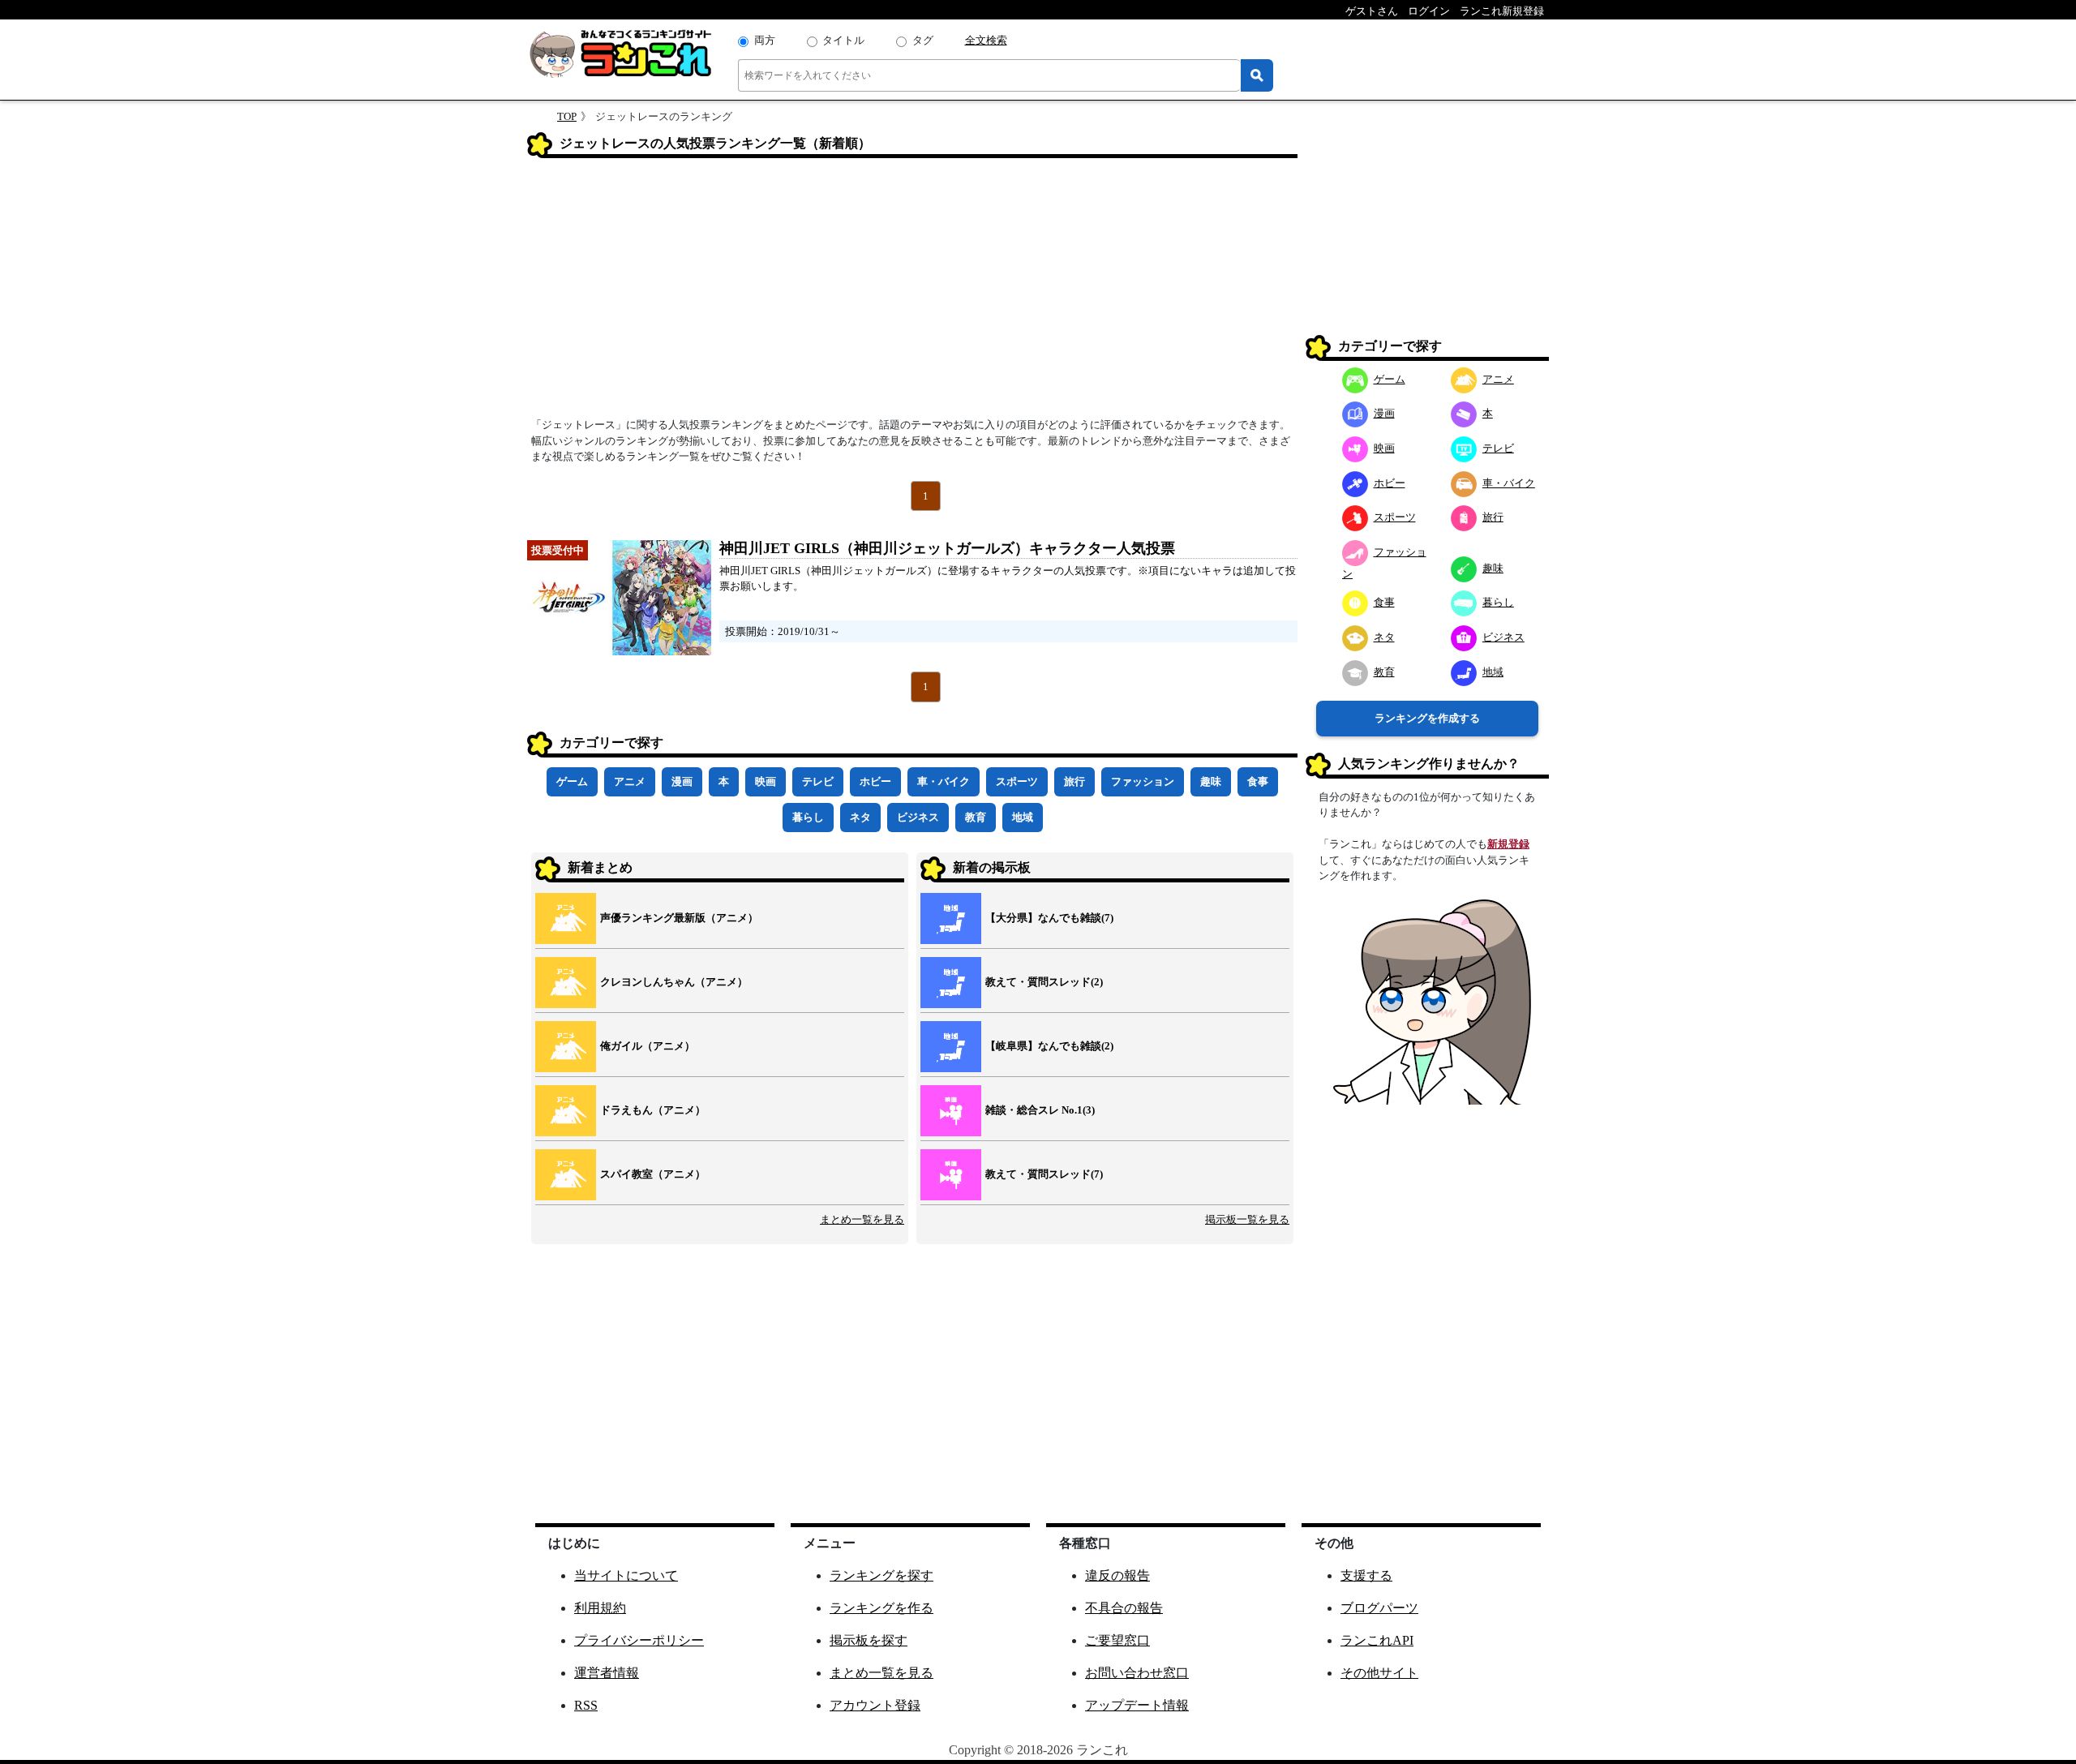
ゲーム (572, 781)
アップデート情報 (1137, 1705)
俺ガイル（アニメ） (648, 1046)
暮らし (808, 817)
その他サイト (1379, 1673)
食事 (1258, 781)
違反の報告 (1117, 1575)
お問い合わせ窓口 (1137, 1673)
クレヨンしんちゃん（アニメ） (674, 982)
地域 (1023, 817)
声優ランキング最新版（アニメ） (679, 918)
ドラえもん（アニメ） (653, 1110)
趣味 (1211, 781)
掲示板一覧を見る (1247, 1219)
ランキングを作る (881, 1608)
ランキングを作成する (1427, 718)
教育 (976, 817)
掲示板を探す (869, 1640)
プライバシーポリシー (639, 1640)
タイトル (843, 40)
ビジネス (918, 817)
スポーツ (1017, 781)
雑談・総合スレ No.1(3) (1040, 1110)
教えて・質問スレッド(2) (1044, 982)
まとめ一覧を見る (862, 1219)
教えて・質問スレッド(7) (1044, 1174)
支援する (1366, 1575)
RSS (586, 1705)
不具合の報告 (1124, 1608)
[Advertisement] (912, 293)
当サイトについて (626, 1575)
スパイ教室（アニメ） (653, 1174)
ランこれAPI (1377, 1640)
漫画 (682, 781)
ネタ (860, 817)
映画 (766, 781)
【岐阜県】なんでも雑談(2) (1049, 1046)
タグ (923, 40)
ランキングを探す (881, 1575)
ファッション (1143, 781)
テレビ (818, 781)
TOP (567, 116)
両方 (765, 40)
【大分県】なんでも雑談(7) (1049, 918)
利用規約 (600, 1608)
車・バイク (944, 781)
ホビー (875, 781)
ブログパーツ (1379, 1608)
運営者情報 (607, 1673)
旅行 (1074, 781)
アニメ (630, 781)
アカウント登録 (875, 1705)
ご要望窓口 (1117, 1640)
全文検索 (986, 40)
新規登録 (1508, 844)
